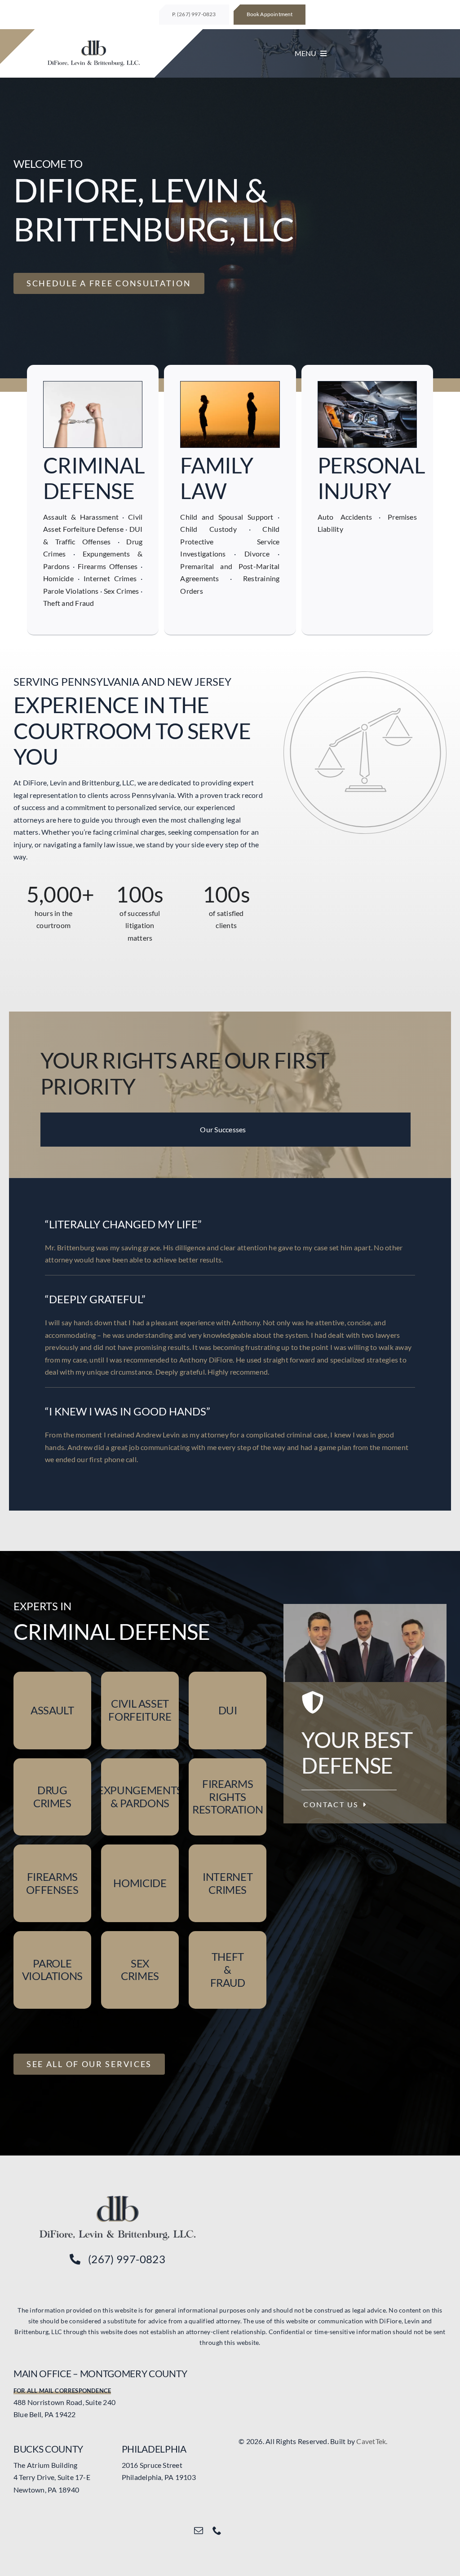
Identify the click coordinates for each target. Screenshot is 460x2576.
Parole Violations (71, 591)
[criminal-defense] (93, 385)
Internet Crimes (110, 578)
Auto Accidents (345, 517)
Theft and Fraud (69, 603)
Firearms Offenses (108, 566)
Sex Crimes (122, 591)
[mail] (199, 2531)
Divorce (257, 554)
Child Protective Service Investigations (230, 541)
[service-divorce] (230, 385)
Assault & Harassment (81, 517)
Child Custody (208, 529)
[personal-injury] (367, 385)
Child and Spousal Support (227, 517)
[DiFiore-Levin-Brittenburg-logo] (117, 2199)
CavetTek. (372, 2441)
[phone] (217, 2531)
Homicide (58, 578)
